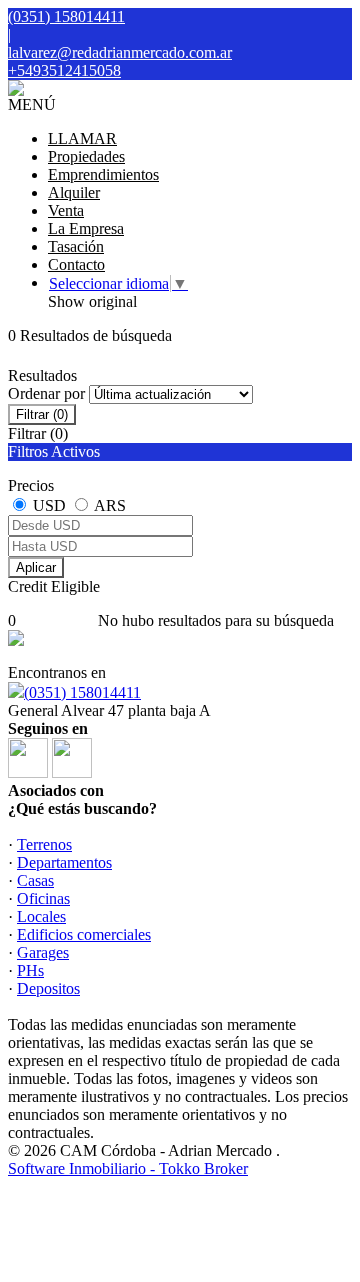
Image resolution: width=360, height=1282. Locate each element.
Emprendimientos (103, 174)
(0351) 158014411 (82, 692)
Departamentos (64, 862)
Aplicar (36, 567)
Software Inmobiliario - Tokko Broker (128, 1168)
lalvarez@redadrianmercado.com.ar (120, 52)
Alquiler (74, 192)
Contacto (76, 264)
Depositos (48, 988)
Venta (66, 210)
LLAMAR (82, 138)
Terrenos (44, 844)
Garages (43, 952)
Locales (41, 916)
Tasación (76, 246)
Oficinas (43, 898)
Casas (35, 880)
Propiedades (86, 156)
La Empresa (86, 228)
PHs (30, 970)
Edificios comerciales (84, 934)
